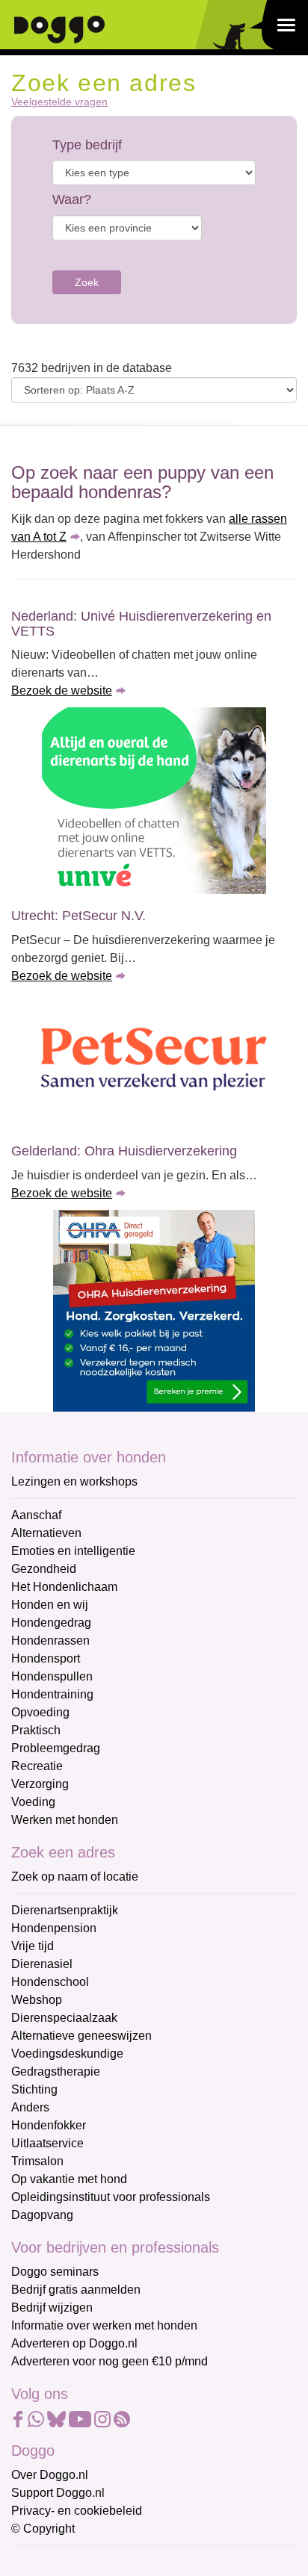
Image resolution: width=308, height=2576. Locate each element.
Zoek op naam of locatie (75, 1877)
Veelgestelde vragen (59, 102)
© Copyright (43, 2529)
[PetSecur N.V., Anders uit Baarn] (154, 1061)
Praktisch (36, 1730)
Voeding (33, 1802)
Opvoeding (40, 1712)
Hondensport (46, 1658)
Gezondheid (44, 1569)
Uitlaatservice (47, 2143)
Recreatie (37, 1766)
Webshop (37, 2000)
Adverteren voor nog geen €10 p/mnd (110, 2361)
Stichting (34, 2089)
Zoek (87, 282)
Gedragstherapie (56, 2071)
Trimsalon (37, 2161)
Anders (30, 2107)
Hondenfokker (49, 2125)
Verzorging (40, 1784)
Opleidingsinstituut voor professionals (111, 2197)
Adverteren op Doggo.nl (74, 2343)
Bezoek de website (62, 690)
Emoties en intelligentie (73, 1551)
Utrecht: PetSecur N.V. (78, 916)
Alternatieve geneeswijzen (81, 2036)
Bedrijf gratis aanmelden (76, 2290)
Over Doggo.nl (50, 2475)
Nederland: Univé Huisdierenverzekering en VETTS (141, 624)
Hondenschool (50, 1982)
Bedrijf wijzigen (52, 2307)
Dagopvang (42, 2215)
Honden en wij (50, 1605)
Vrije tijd (33, 1946)
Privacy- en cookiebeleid (77, 2511)
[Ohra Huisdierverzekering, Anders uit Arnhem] (154, 1311)
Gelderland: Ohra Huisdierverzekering (124, 1151)
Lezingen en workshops (74, 1481)
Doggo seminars (55, 2272)
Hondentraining (52, 1694)
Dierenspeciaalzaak (64, 2018)
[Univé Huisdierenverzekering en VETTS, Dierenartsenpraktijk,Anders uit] (154, 801)
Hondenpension (54, 1928)
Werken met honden (65, 1820)
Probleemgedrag (56, 1748)
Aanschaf (36, 1515)
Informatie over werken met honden (104, 2325)
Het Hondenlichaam (64, 1587)
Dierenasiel (42, 1964)
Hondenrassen (50, 1641)
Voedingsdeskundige (67, 2054)
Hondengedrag (51, 1623)
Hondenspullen (52, 1676)
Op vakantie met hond (69, 2179)
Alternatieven (46, 1533)
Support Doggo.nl (58, 2493)
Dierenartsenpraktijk (65, 1910)
